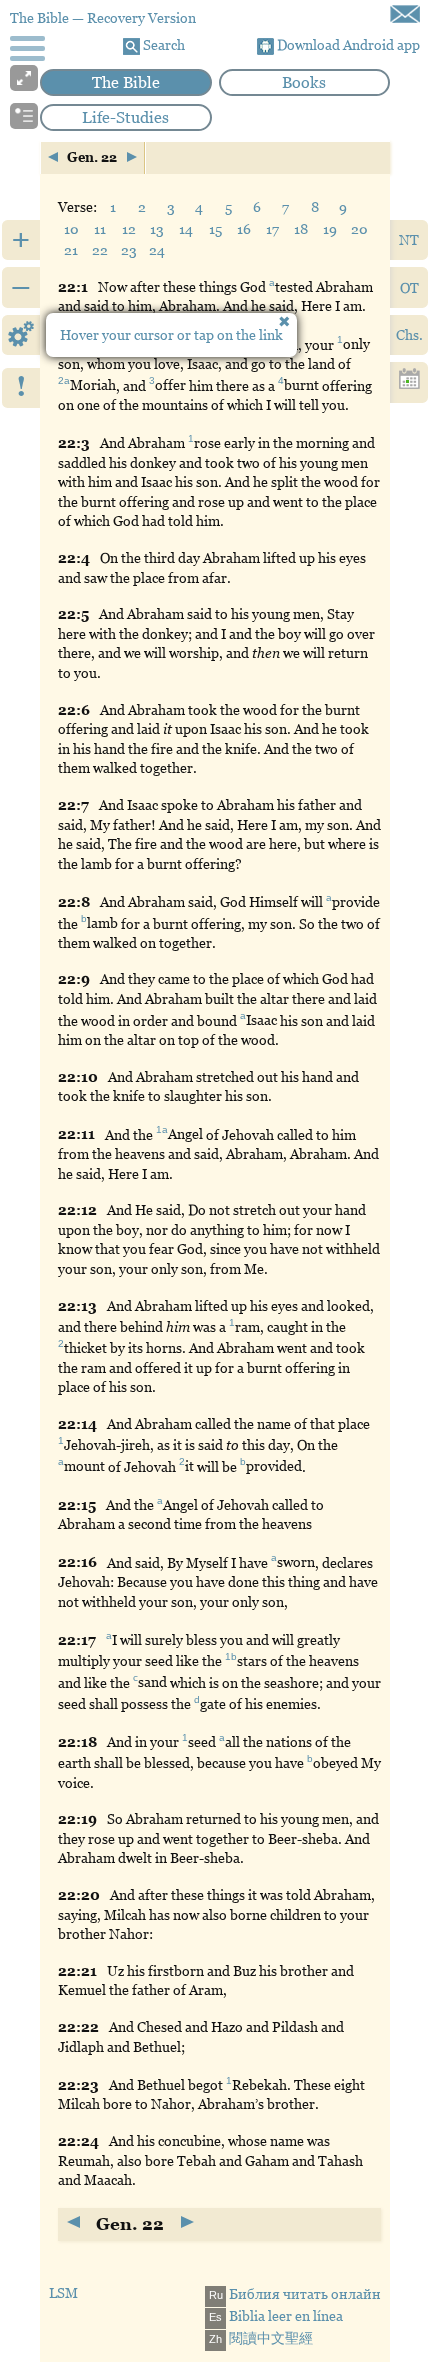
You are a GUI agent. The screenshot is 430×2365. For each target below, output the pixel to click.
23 (129, 250)
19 (330, 229)
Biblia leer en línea (276, 2316)
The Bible (126, 82)
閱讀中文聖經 (261, 2338)
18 (301, 229)
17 (272, 229)
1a (162, 1130)
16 (244, 229)
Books (304, 82)
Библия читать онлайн (295, 2294)
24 (157, 250)
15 (215, 229)
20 (359, 229)
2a (64, 381)
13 (157, 229)
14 (186, 229)
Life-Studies (125, 117)
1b (231, 1656)
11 (100, 229)
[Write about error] (405, 14)
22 (100, 250)
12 (129, 229)
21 (71, 250)
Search (162, 45)
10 (71, 229)
